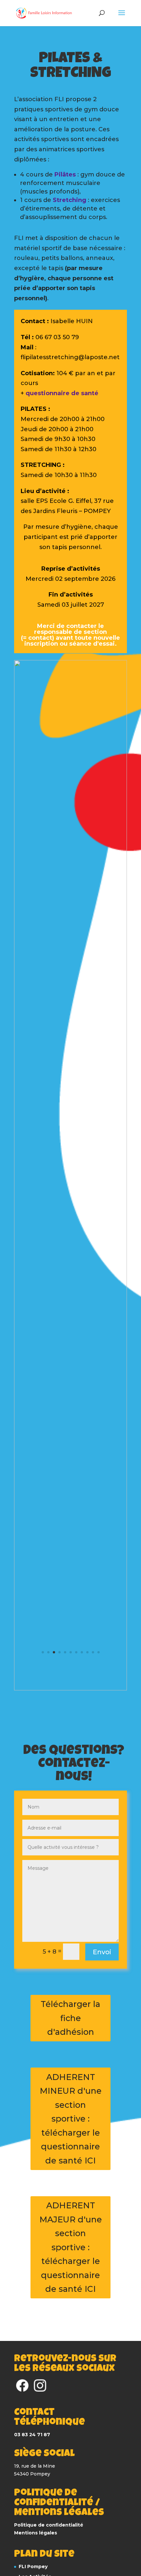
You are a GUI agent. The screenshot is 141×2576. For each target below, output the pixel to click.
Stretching (70, 200)
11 (99, 1652)
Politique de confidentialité (49, 2525)
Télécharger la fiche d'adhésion (70, 2018)
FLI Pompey (33, 2567)
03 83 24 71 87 (32, 2435)
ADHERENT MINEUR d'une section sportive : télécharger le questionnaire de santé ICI (71, 2119)
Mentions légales (36, 2533)
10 (93, 1652)
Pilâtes (66, 175)
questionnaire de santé (62, 393)
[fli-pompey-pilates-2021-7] (70, 1690)
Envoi (102, 1952)
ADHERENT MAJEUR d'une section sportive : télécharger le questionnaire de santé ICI (71, 2247)
